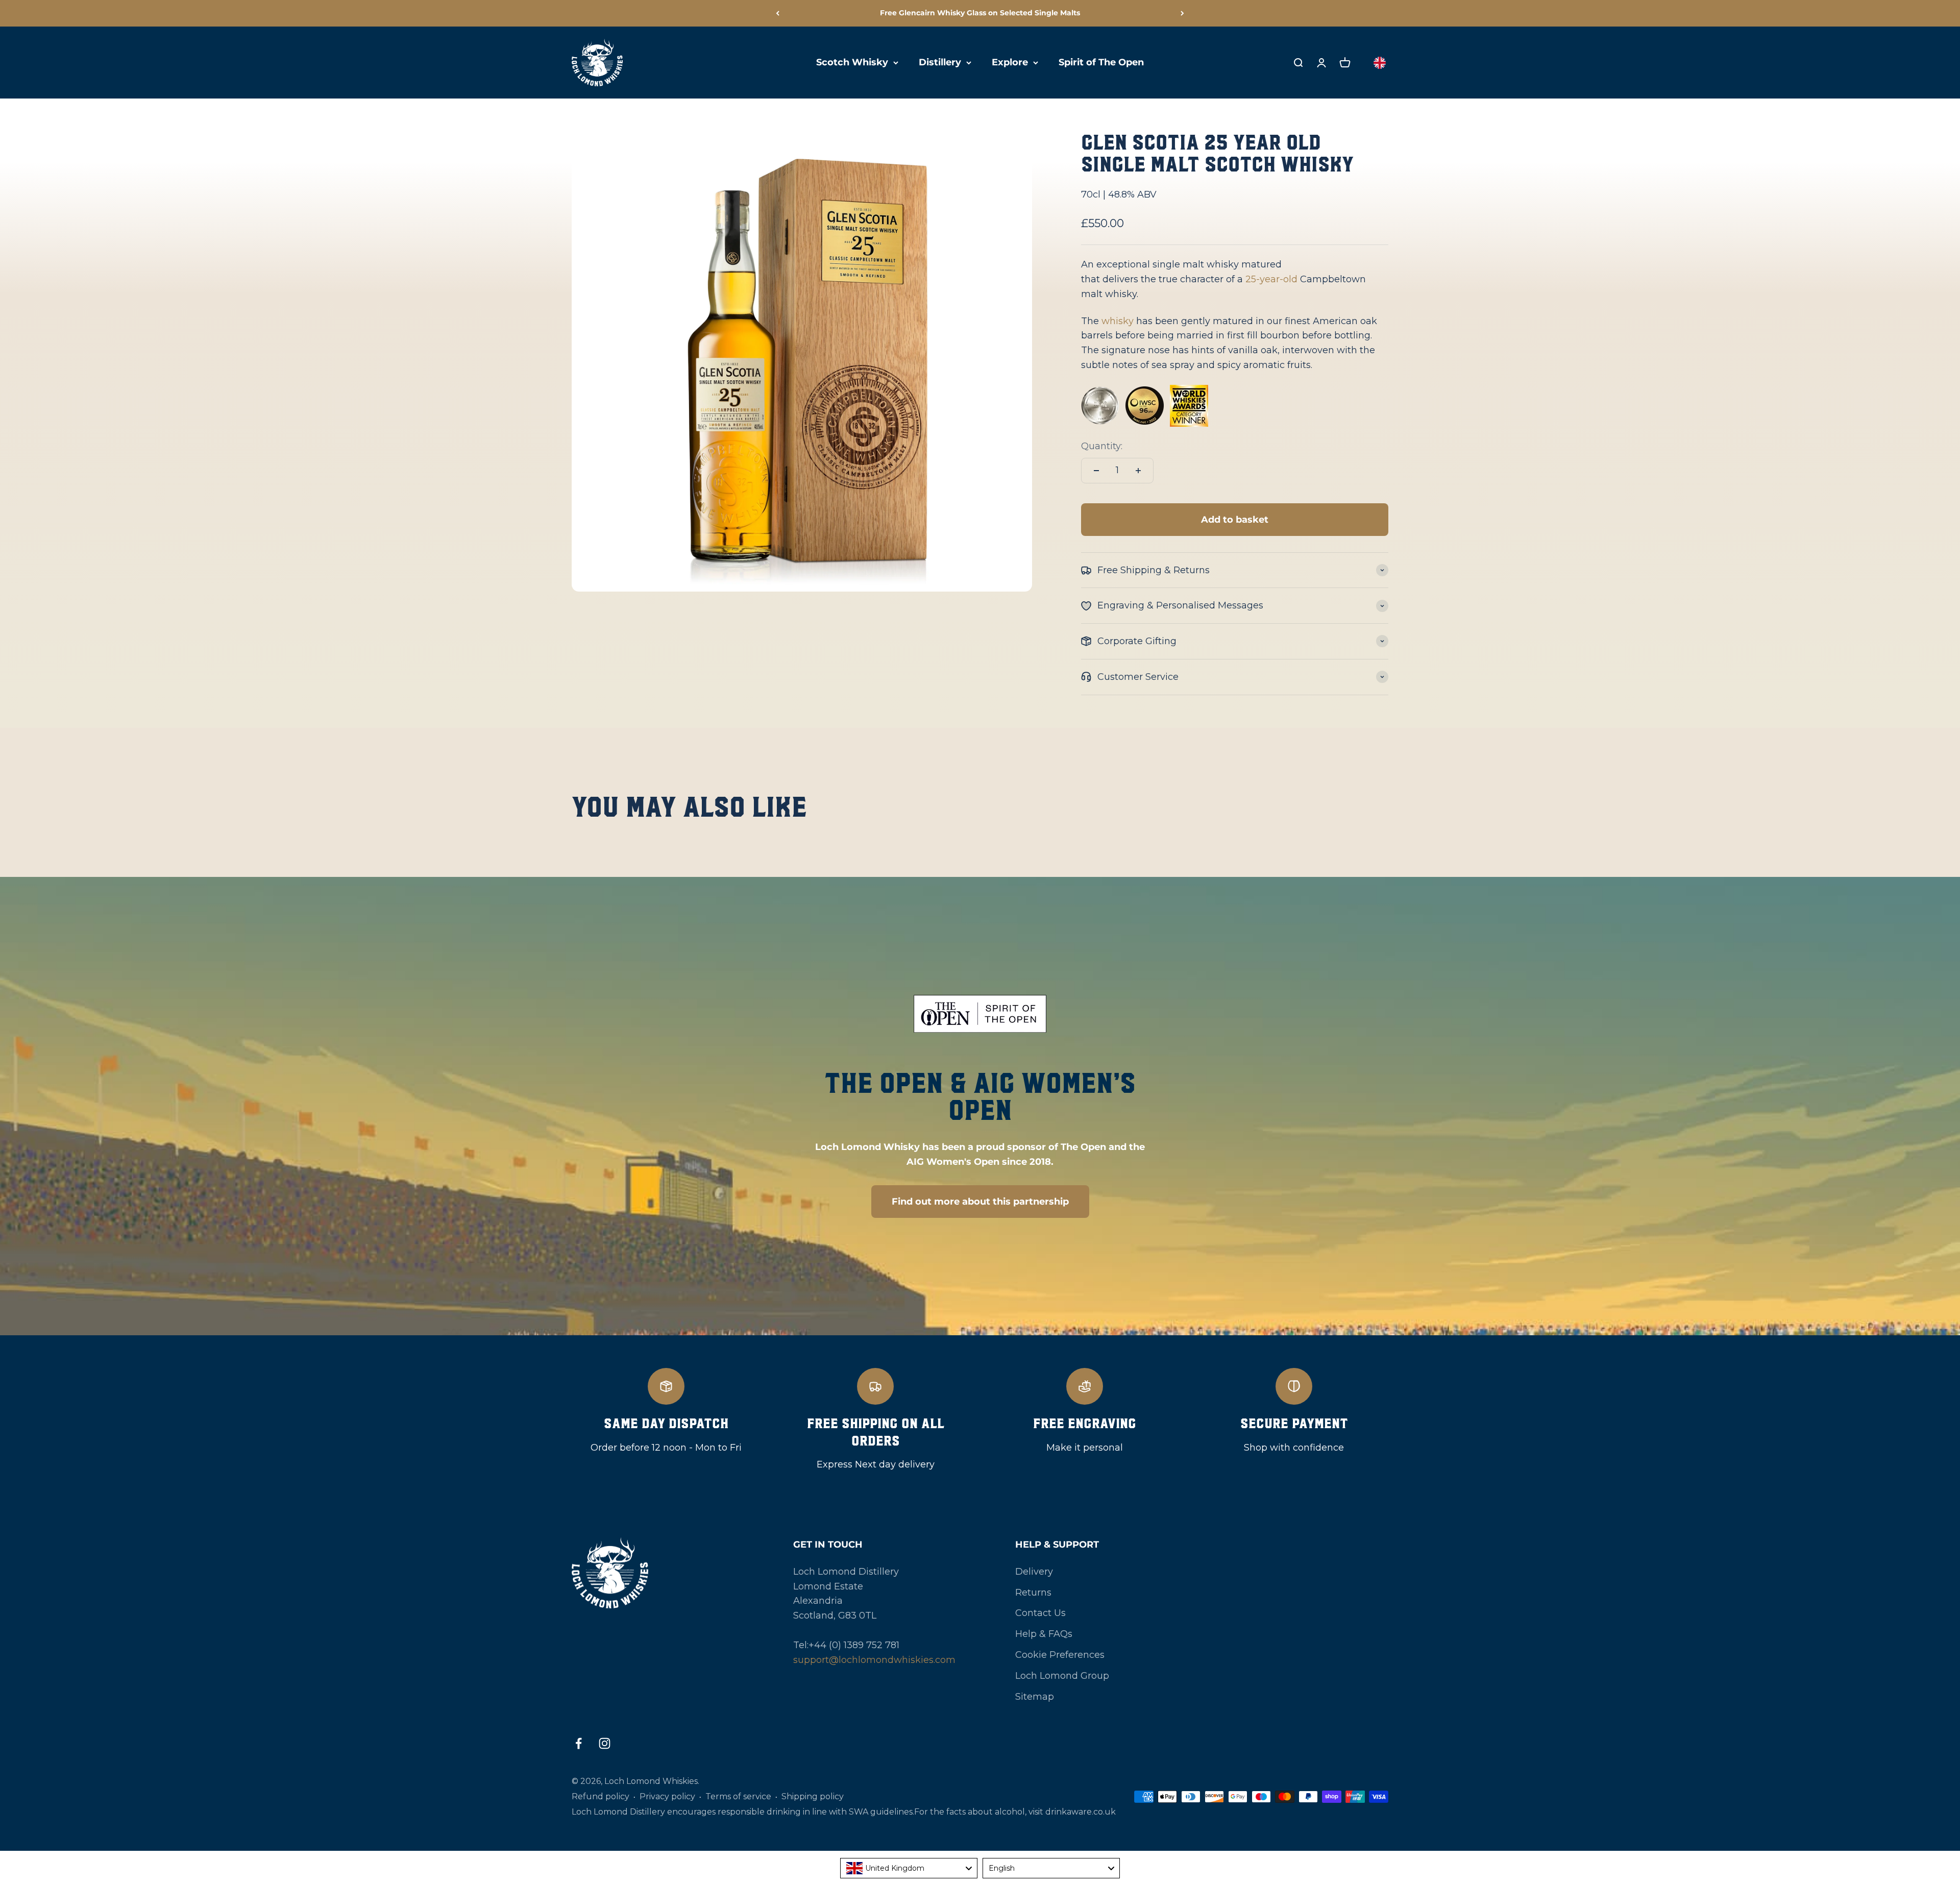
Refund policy (601, 1796)
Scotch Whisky (852, 62)
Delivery (1034, 1572)
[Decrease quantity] (1096, 471)
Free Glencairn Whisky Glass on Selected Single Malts (980, 13)
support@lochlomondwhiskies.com (874, 1660)
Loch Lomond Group (1062, 1676)
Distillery (940, 62)
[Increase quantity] (1138, 471)
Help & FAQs (1044, 1634)
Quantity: (1102, 446)
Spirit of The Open (1101, 62)
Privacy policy (667, 1796)
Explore (1010, 62)
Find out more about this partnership (980, 1202)
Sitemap (1035, 1697)
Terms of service (738, 1796)
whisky (1118, 321)
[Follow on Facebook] (579, 1743)
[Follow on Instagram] (605, 1743)
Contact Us (1040, 1613)
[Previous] (778, 13)
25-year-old (1271, 279)
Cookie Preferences (1060, 1655)
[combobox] (909, 1868)
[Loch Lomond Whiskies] (658, 1573)
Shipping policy (813, 1796)
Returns (1033, 1593)
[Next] (1182, 13)
